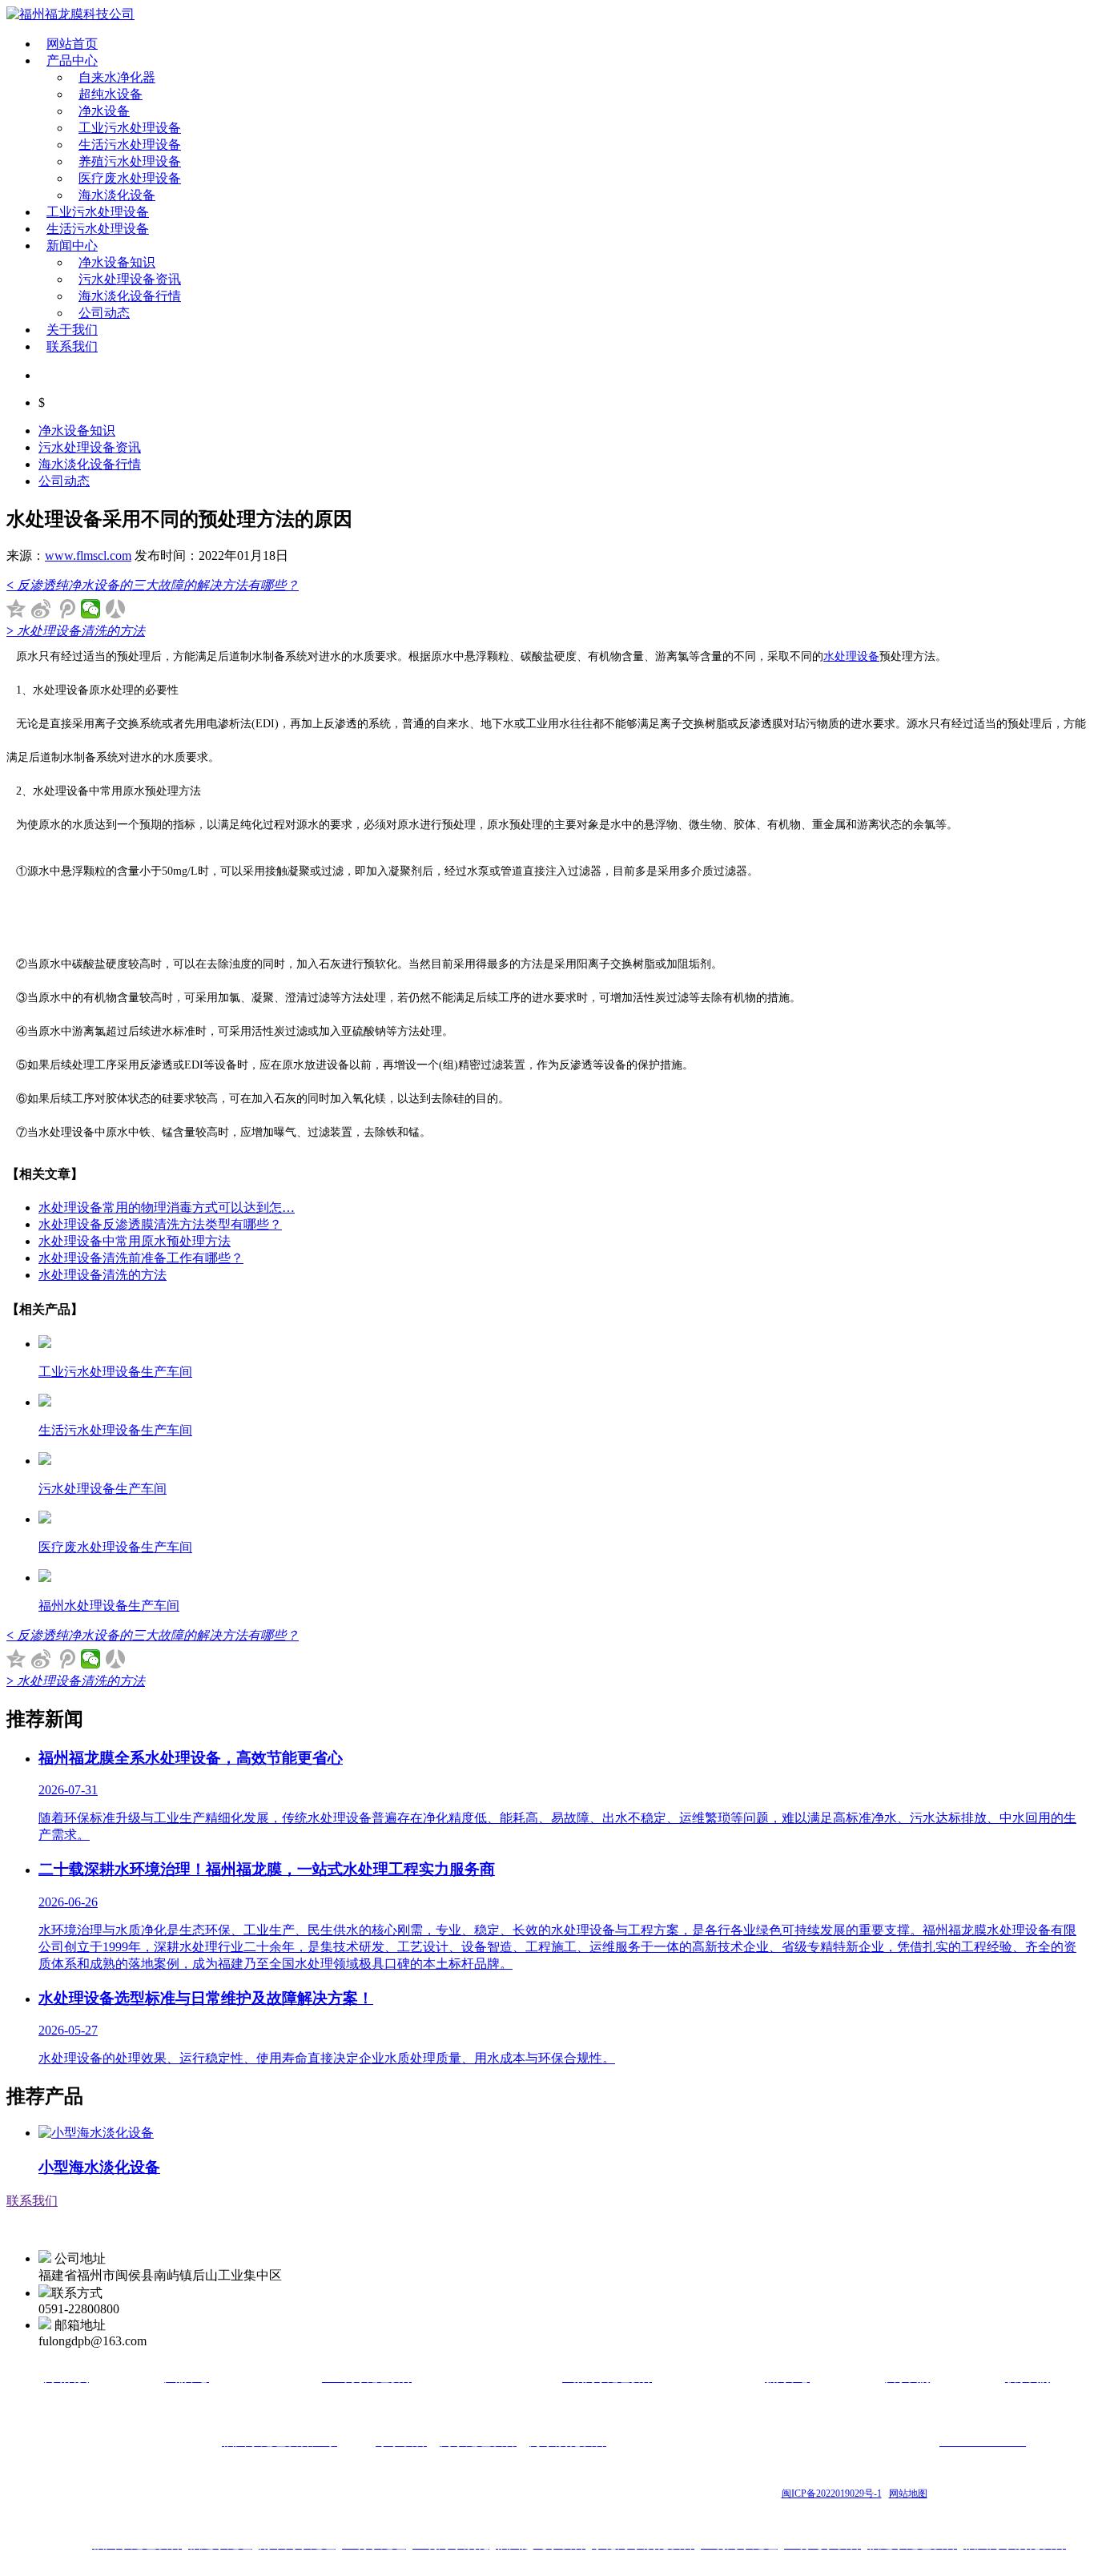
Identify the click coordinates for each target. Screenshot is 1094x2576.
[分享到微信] (91, 609)
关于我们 (72, 330)
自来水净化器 (117, 77)
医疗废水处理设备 (130, 178)
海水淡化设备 (117, 195)
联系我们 (72, 346)
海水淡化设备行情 (130, 296)
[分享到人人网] (116, 609)
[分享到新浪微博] (41, 609)
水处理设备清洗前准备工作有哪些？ (141, 1258)
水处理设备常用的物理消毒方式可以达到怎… (167, 1207)
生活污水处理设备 (130, 145)
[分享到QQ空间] (16, 609)
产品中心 (72, 60)
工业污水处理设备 (130, 128)
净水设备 (104, 111)
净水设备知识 (117, 262)
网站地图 (908, 2493)
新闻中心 (72, 246)
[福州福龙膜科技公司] (70, 14)
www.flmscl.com (88, 555)
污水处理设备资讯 (130, 279)
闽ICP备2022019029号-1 (832, 2493)
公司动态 (104, 313)
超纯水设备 (111, 94)
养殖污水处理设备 (130, 161)
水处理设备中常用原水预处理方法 (135, 1241)
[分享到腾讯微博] (66, 609)
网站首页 (72, 44)
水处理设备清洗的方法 (103, 1275)
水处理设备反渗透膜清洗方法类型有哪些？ (160, 1224)
